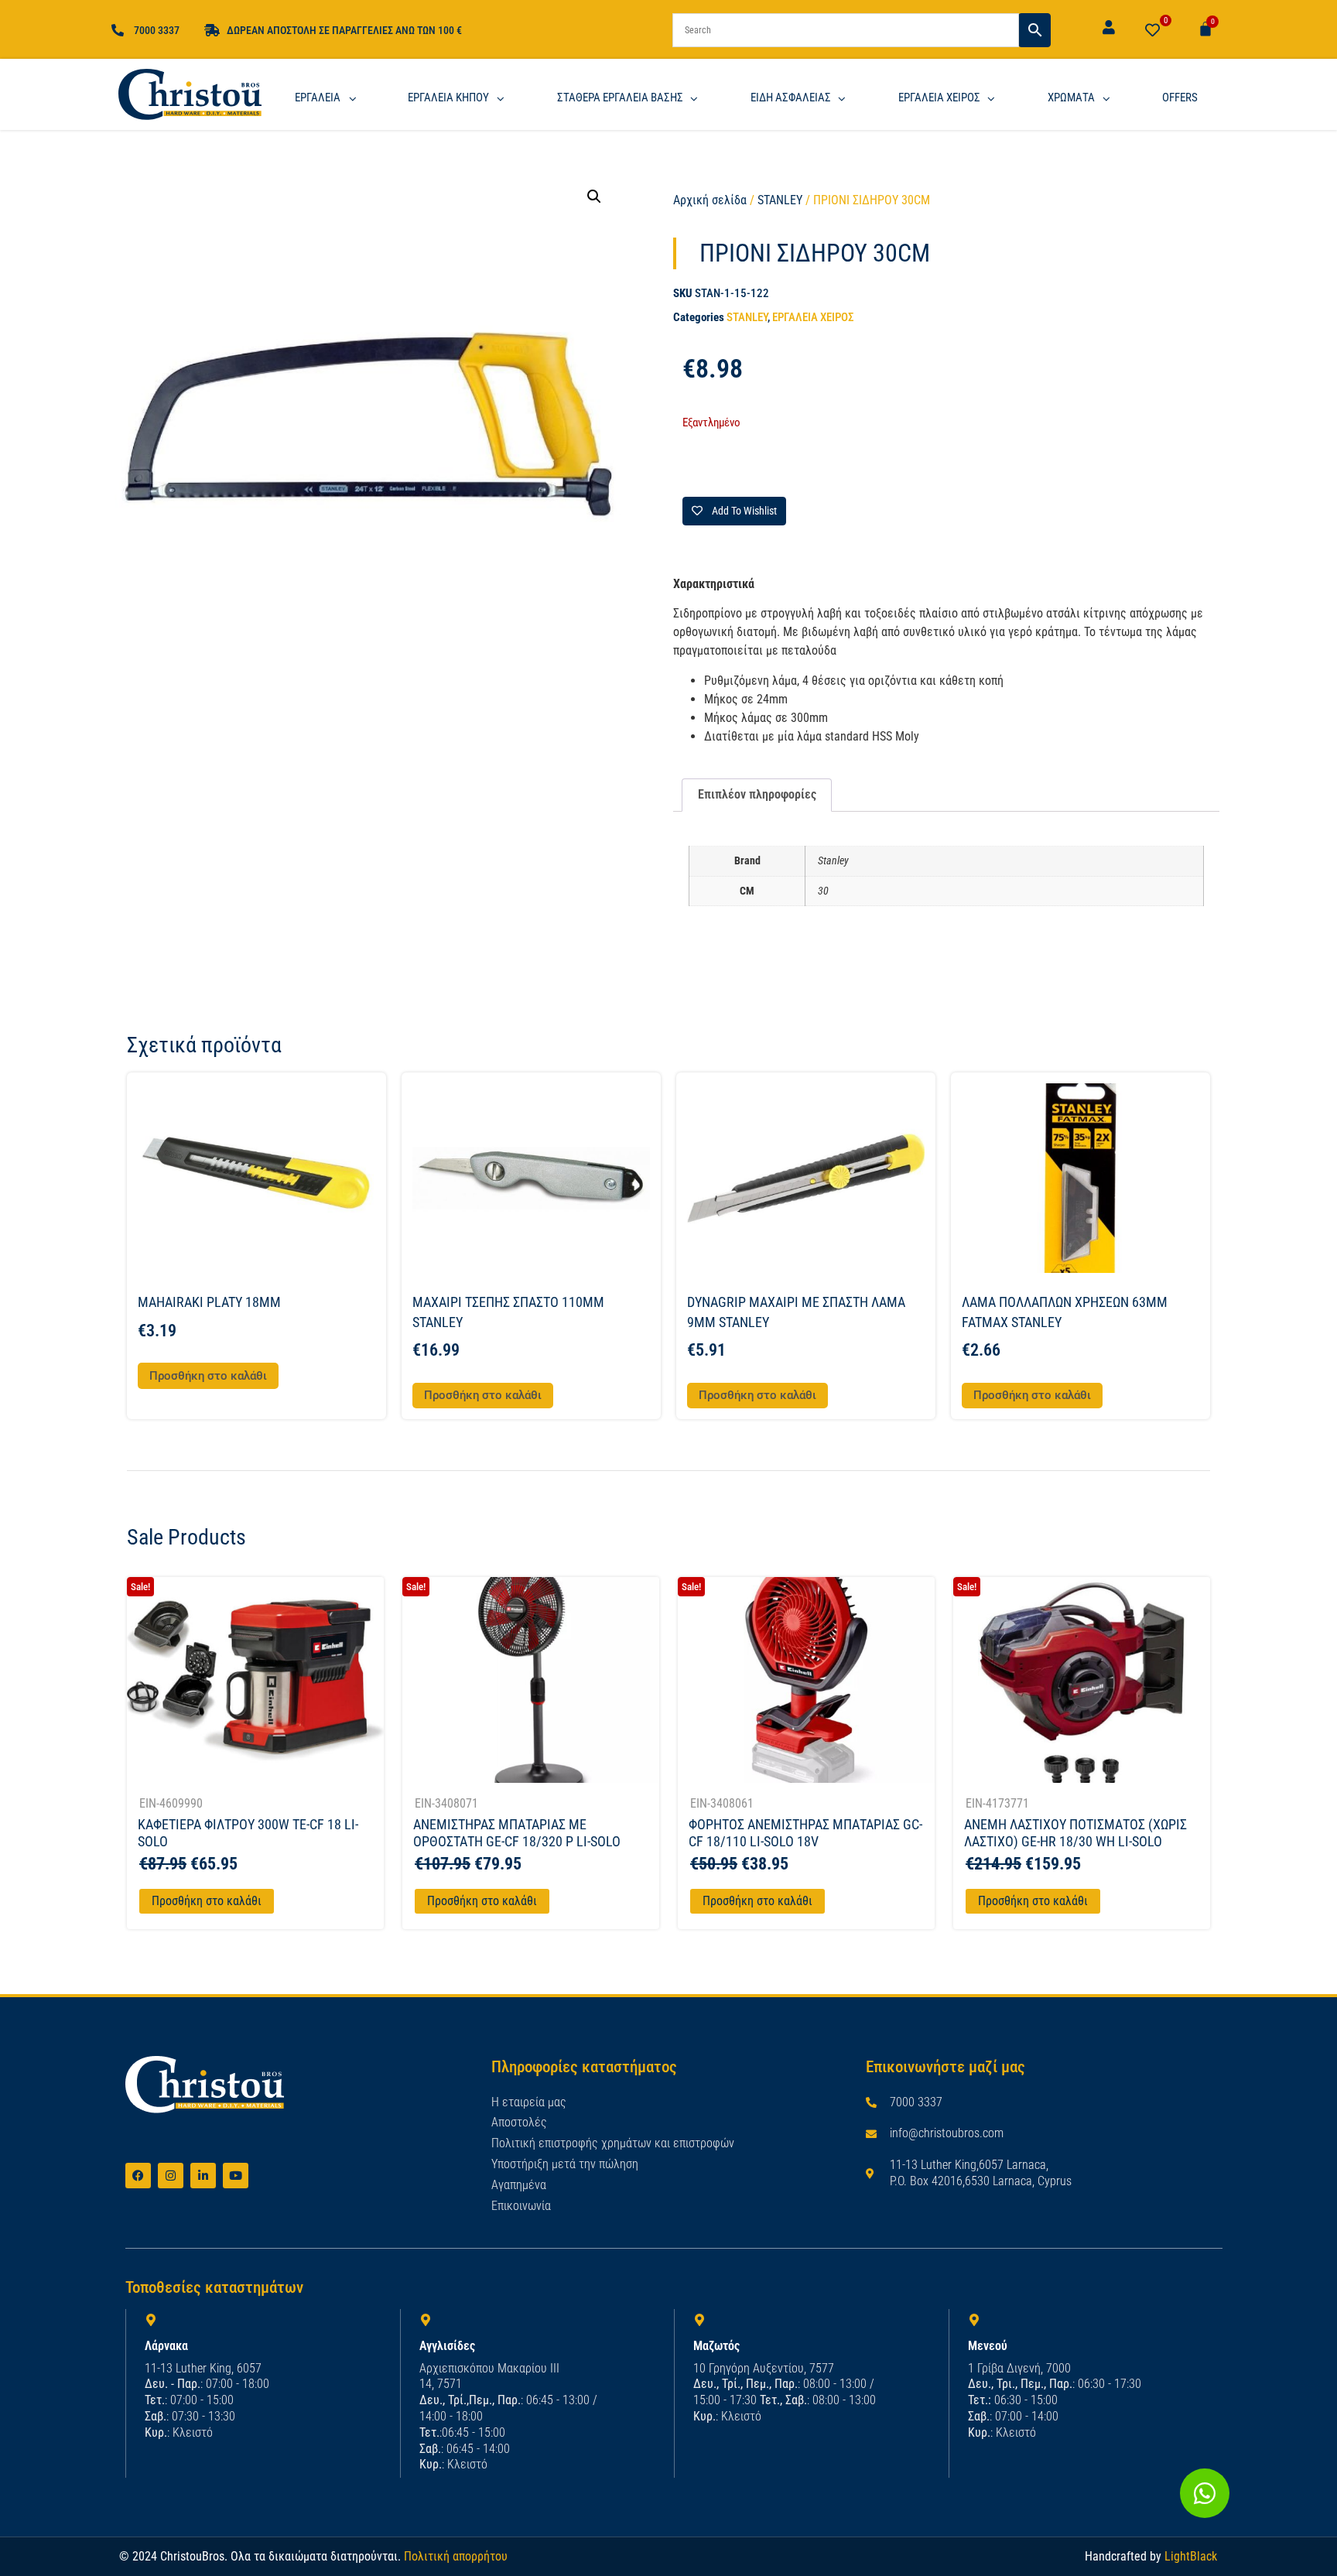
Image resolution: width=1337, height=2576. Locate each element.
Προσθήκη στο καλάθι (207, 1901)
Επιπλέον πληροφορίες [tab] (757, 794)
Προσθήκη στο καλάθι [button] (208, 1376)
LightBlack (1191, 2556)
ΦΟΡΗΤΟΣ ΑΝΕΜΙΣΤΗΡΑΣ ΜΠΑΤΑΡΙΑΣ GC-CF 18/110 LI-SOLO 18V (805, 1833)
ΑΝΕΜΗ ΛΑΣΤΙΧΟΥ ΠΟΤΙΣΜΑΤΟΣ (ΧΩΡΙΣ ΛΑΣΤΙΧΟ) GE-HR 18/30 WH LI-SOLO (1075, 1833)
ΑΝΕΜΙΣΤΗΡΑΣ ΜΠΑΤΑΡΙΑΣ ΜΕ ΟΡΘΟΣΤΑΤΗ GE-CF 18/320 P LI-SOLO (517, 1833)
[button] (594, 197)
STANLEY (780, 200)
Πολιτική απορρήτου (456, 2556)
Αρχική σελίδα (710, 200)
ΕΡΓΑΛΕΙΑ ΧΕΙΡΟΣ (813, 317)
